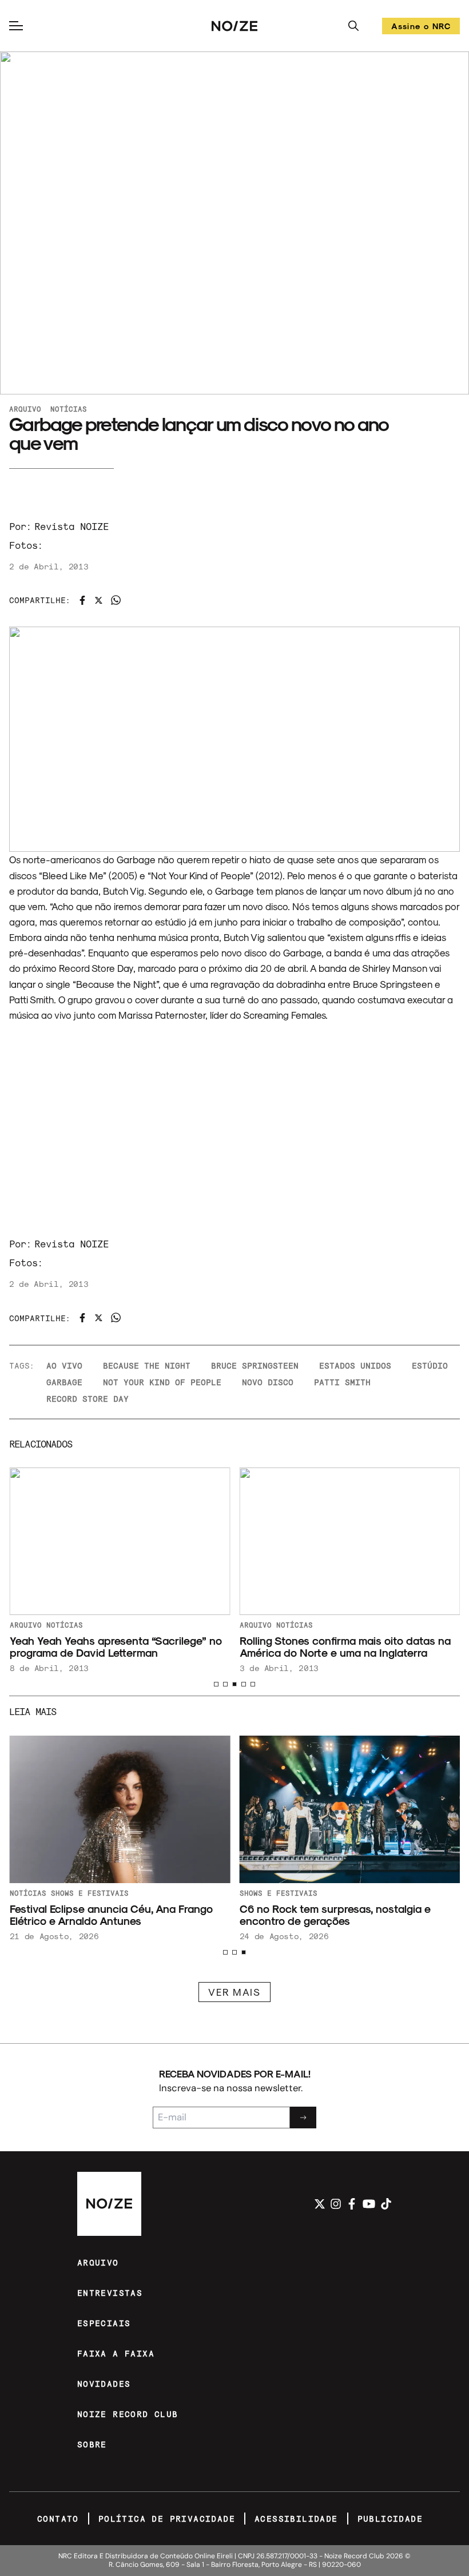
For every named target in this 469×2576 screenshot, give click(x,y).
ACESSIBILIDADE (296, 2519)
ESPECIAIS (104, 2323)
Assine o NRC (421, 28)
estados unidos (355, 1365)
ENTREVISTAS (110, 2293)
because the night (147, 1365)
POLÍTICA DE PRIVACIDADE (167, 2519)
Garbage (64, 1382)
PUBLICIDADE (390, 2519)
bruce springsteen (255, 1365)
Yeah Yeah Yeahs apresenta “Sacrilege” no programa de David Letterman (115, 1646)
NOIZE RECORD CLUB (128, 2414)
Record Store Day (88, 1399)
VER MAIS (234, 1992)
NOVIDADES (104, 2384)
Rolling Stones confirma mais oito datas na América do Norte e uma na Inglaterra (345, 1646)
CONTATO (58, 2519)
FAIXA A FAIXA (116, 2353)
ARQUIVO (98, 2262)
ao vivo (64, 1365)
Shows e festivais (278, 1893)
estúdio (430, 1365)
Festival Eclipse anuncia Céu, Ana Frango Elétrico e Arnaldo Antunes (111, 1915)
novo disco (268, 1382)
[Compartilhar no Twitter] (99, 600)
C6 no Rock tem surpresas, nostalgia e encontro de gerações (335, 1915)
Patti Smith (342, 1382)
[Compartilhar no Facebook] (82, 600)
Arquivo (25, 409)
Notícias (69, 409)
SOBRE (92, 2444)
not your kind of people (162, 1382)
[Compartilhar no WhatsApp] (116, 600)
